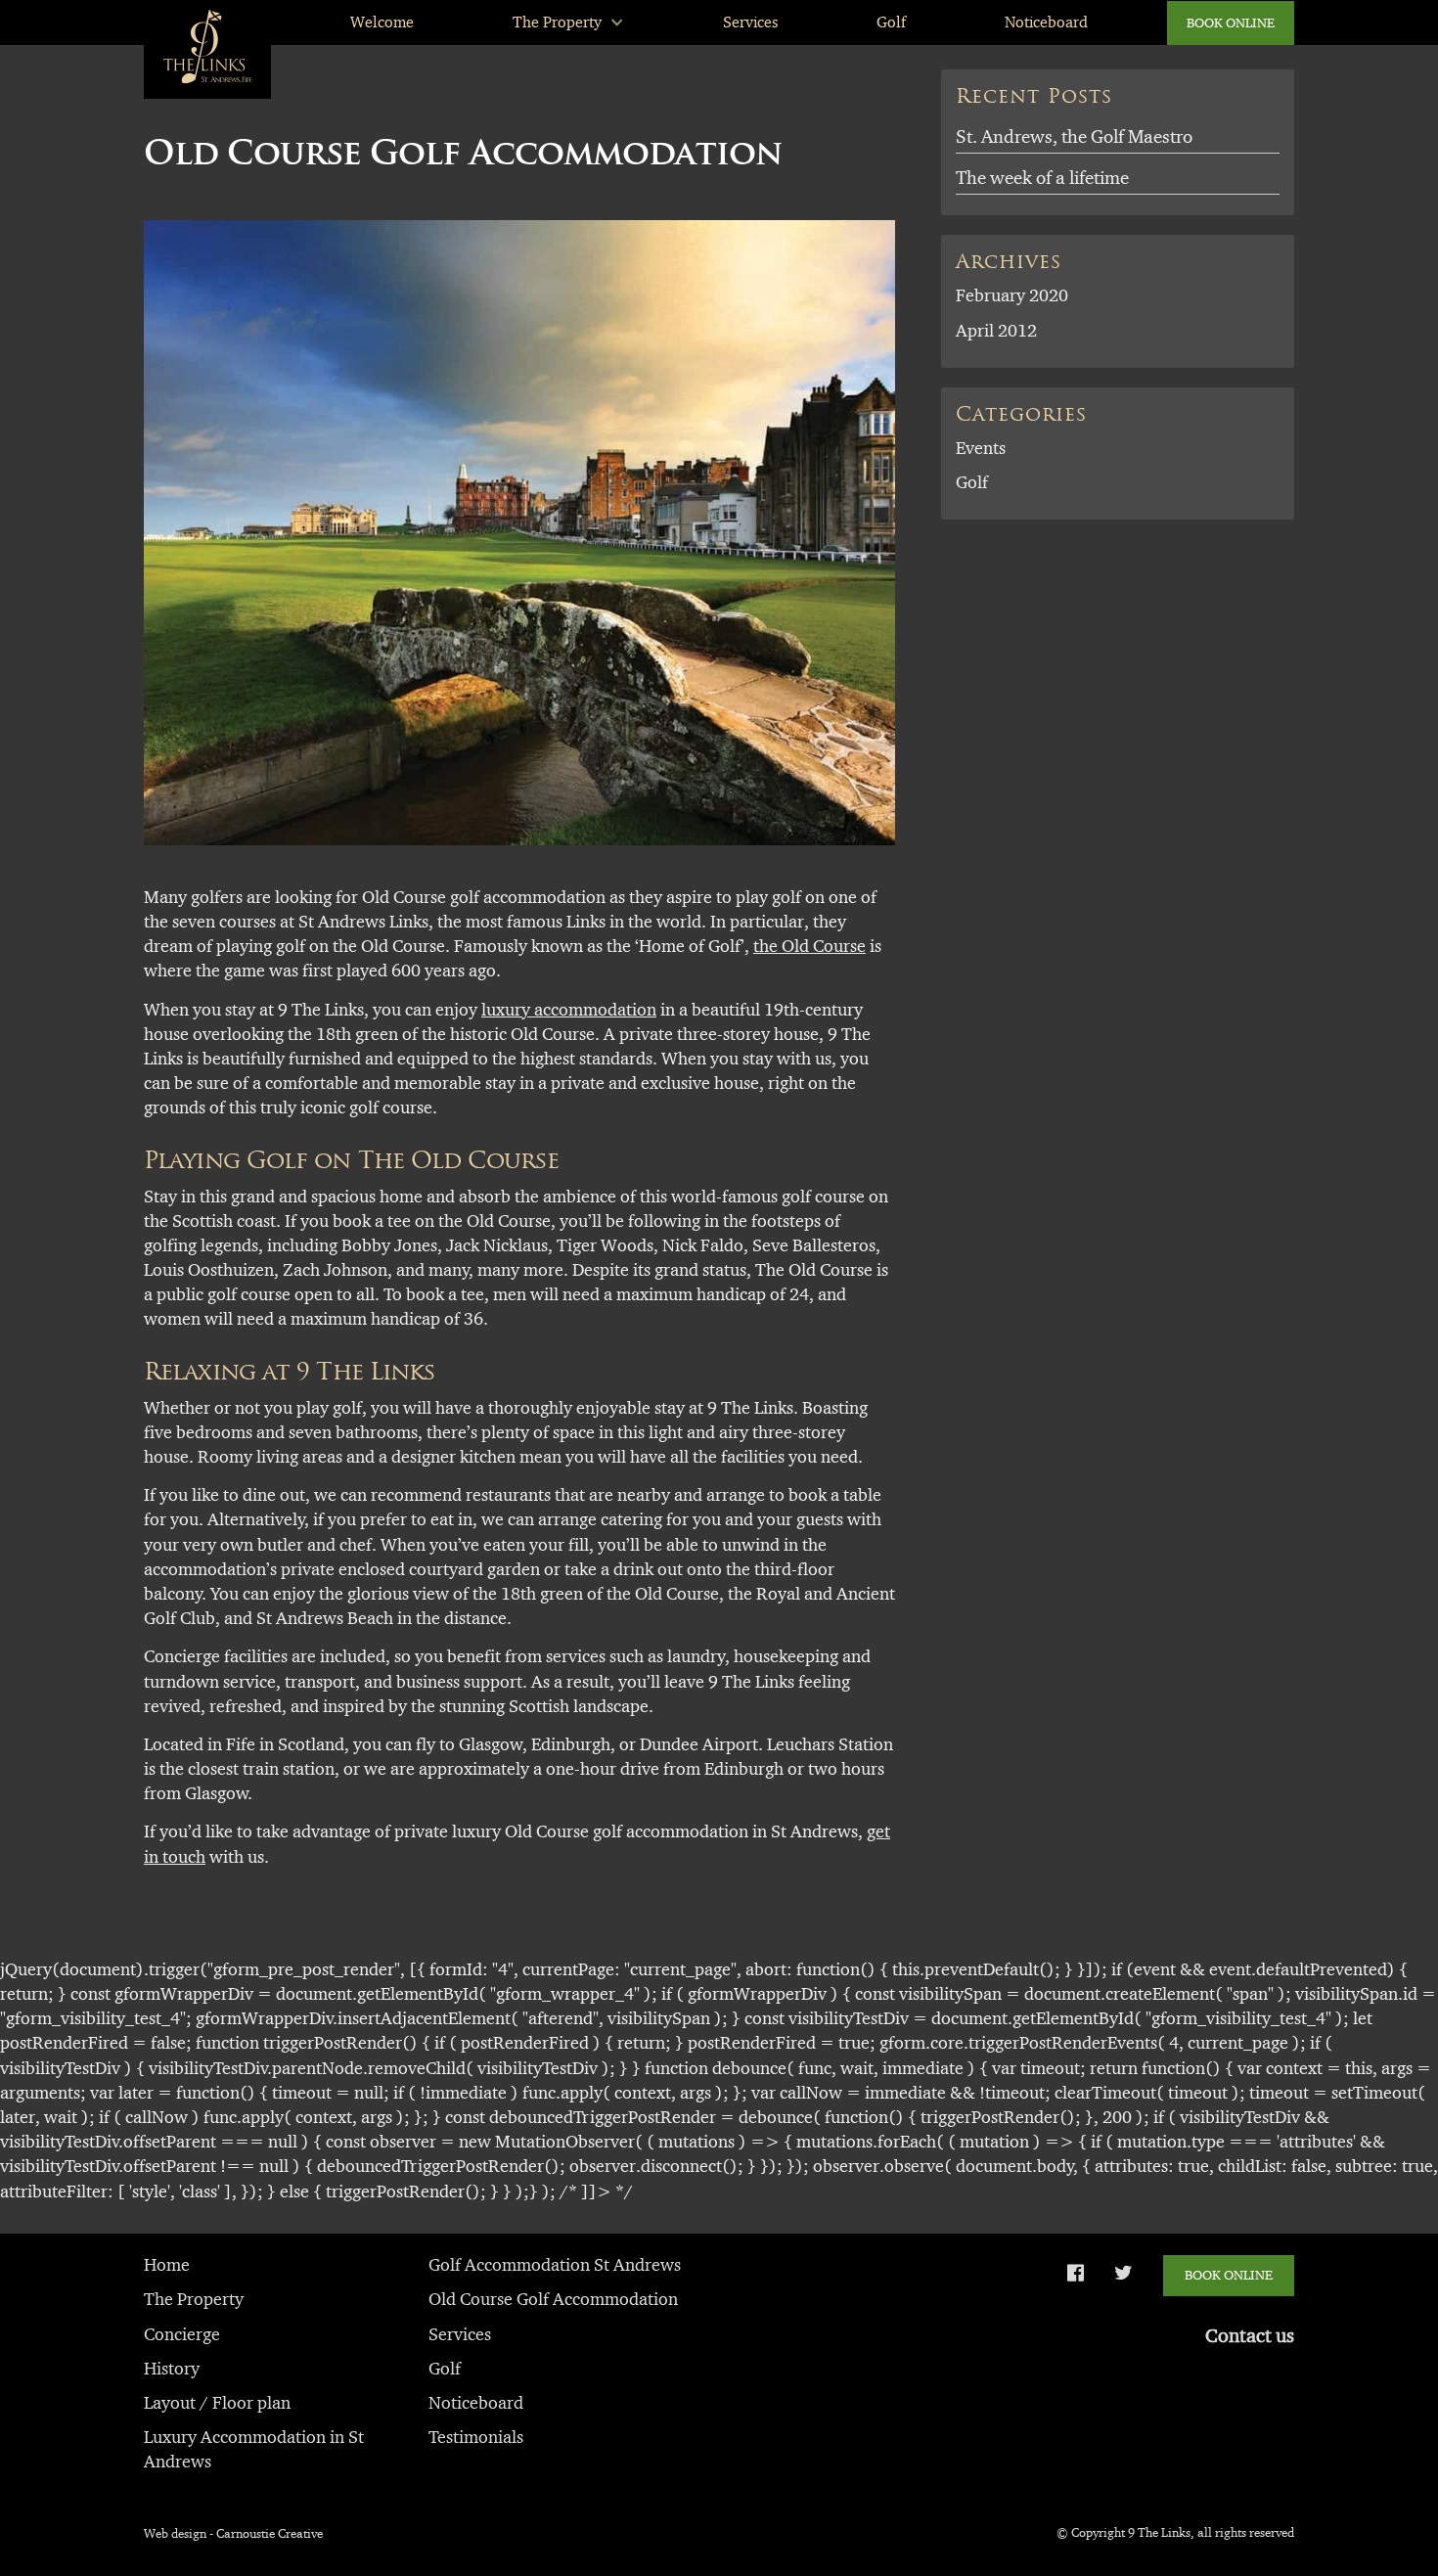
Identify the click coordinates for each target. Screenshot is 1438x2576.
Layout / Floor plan (217, 2403)
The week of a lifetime (1042, 178)
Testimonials (476, 2437)
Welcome (382, 22)
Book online (1231, 23)
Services (750, 22)
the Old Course (809, 946)
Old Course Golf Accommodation (553, 2299)
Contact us (1250, 2335)
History (172, 2369)
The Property (557, 22)
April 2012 (996, 331)
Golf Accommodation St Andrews (555, 2265)
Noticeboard (1046, 22)
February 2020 (1012, 295)
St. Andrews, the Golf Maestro (1074, 136)
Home (167, 2265)
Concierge (182, 2334)
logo (179, 22)
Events (981, 448)
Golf (891, 22)
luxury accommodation (569, 1010)
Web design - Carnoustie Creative (233, 2533)
